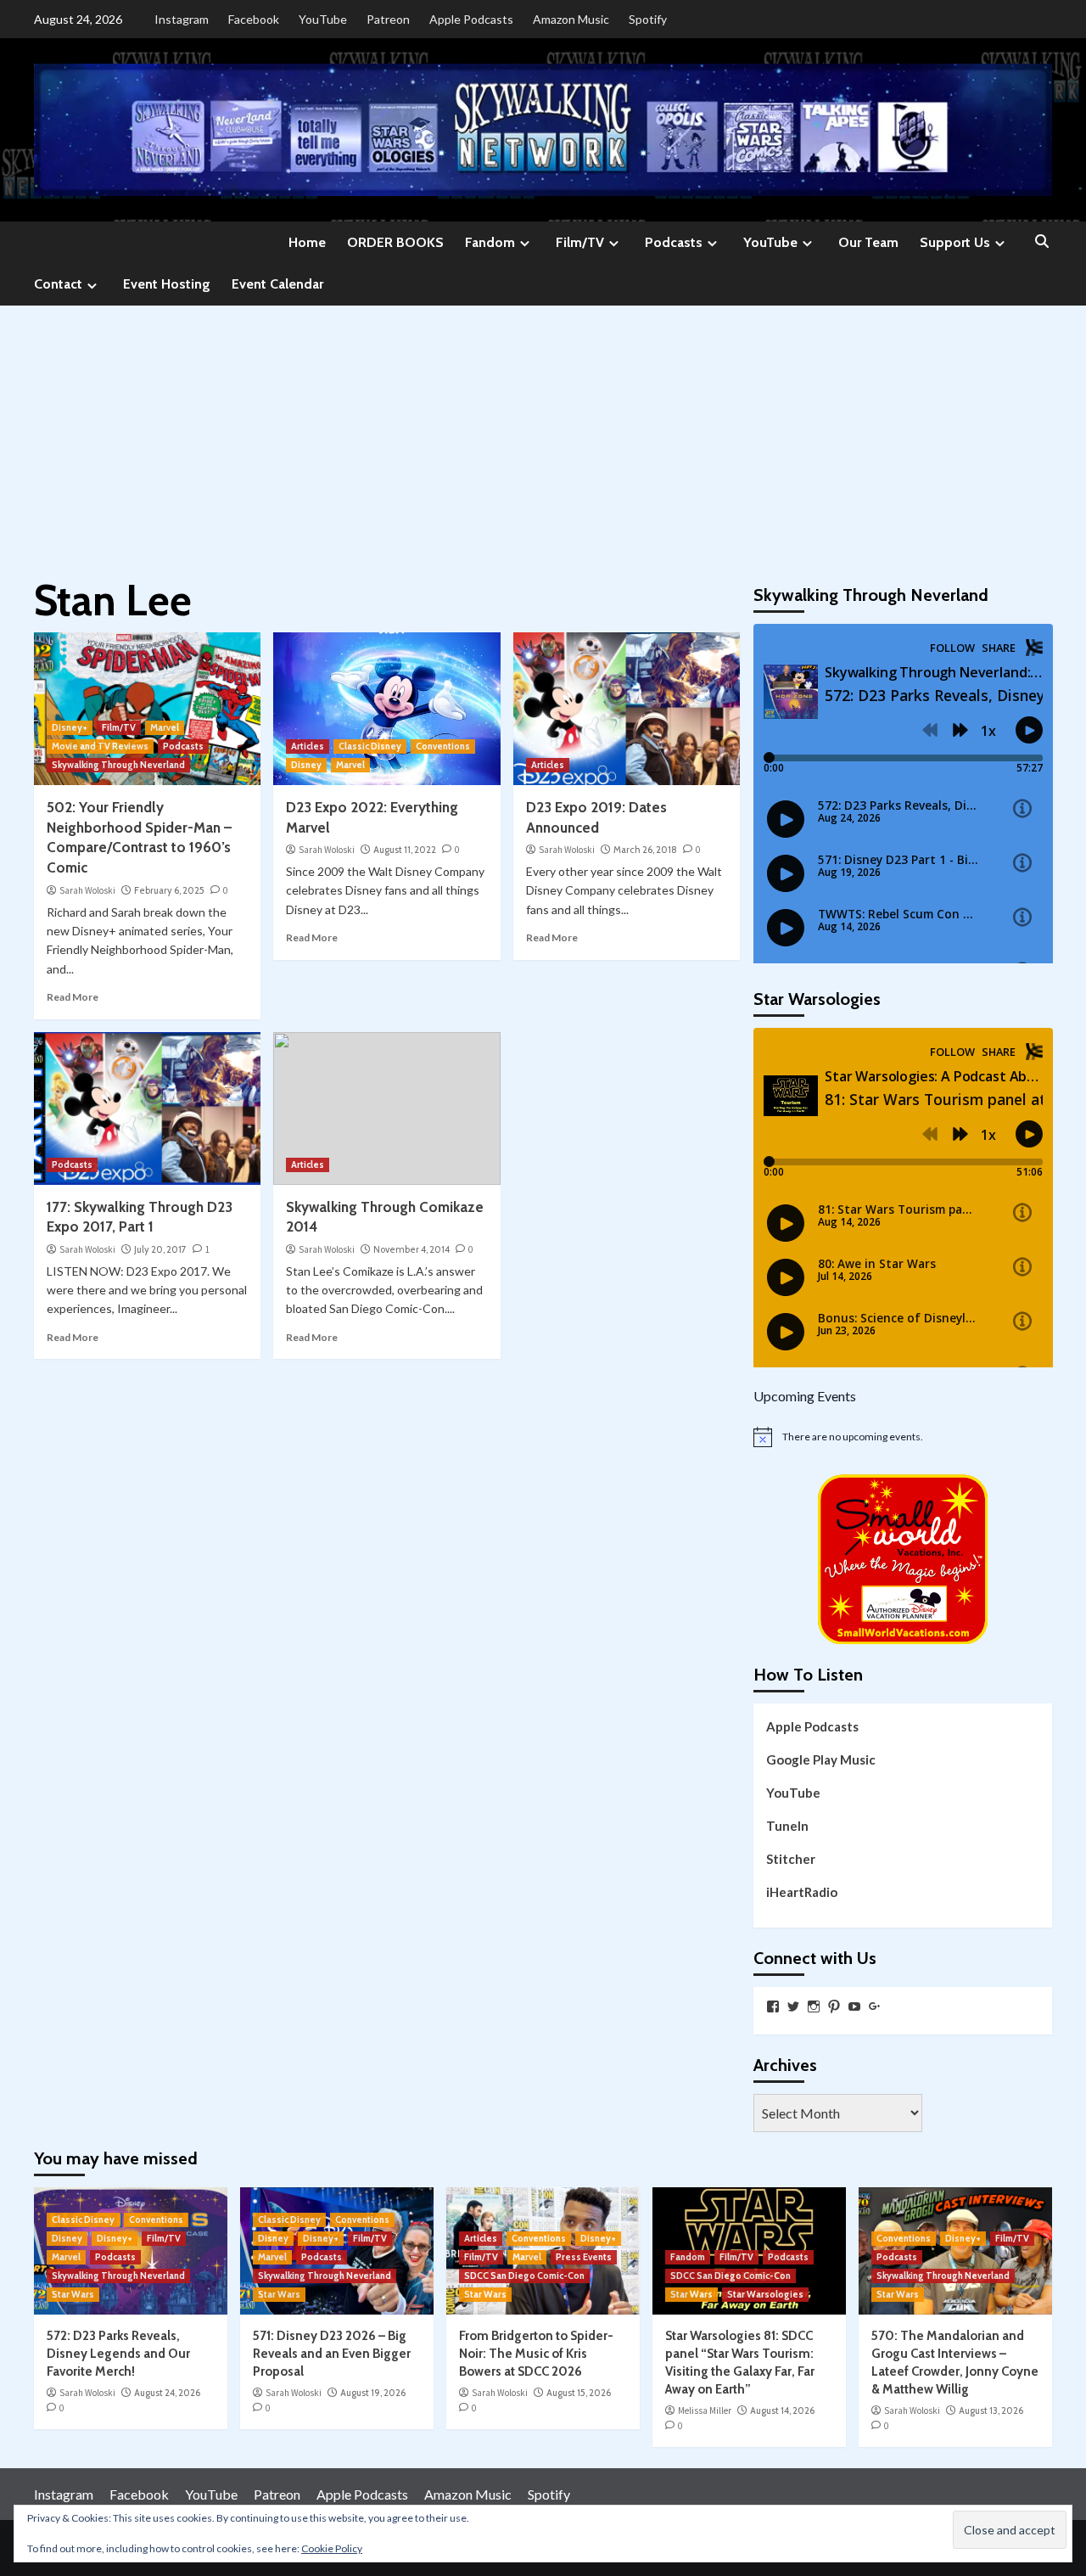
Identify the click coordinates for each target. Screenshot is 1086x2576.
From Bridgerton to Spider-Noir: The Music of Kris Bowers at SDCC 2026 (536, 2354)
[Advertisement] (543, 433)
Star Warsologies (765, 2294)
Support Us (955, 242)
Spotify (648, 19)
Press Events (584, 2257)
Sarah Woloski (87, 890)
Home (307, 242)
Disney (306, 765)
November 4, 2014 (411, 1249)
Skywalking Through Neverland (118, 765)
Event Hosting (167, 284)
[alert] (903, 1437)
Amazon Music (571, 19)
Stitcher (791, 1859)
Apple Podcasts (471, 19)
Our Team (868, 242)
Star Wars (73, 2294)
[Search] (1041, 242)
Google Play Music (821, 1759)
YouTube (323, 19)
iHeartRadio (802, 1892)
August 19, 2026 (373, 2393)
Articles (308, 746)
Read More (73, 997)
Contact (58, 284)
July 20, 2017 (160, 1249)
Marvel (165, 727)
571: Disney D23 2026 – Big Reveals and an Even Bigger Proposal (332, 2354)
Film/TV (580, 242)
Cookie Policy (332, 2548)
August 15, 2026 (579, 2393)
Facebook (254, 19)
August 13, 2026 (991, 2410)
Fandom (490, 242)
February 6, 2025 (169, 890)
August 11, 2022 (405, 850)
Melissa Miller (705, 2410)
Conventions (443, 746)
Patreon (388, 19)
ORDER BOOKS (395, 242)
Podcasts (674, 242)
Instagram (182, 19)
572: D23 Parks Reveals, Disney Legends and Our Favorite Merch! (118, 2354)
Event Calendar (277, 284)
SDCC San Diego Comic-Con (524, 2276)
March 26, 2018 (645, 850)
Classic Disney (370, 746)
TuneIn (787, 1826)
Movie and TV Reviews (100, 746)
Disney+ (70, 727)
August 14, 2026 (782, 2410)
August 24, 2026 (167, 2393)
